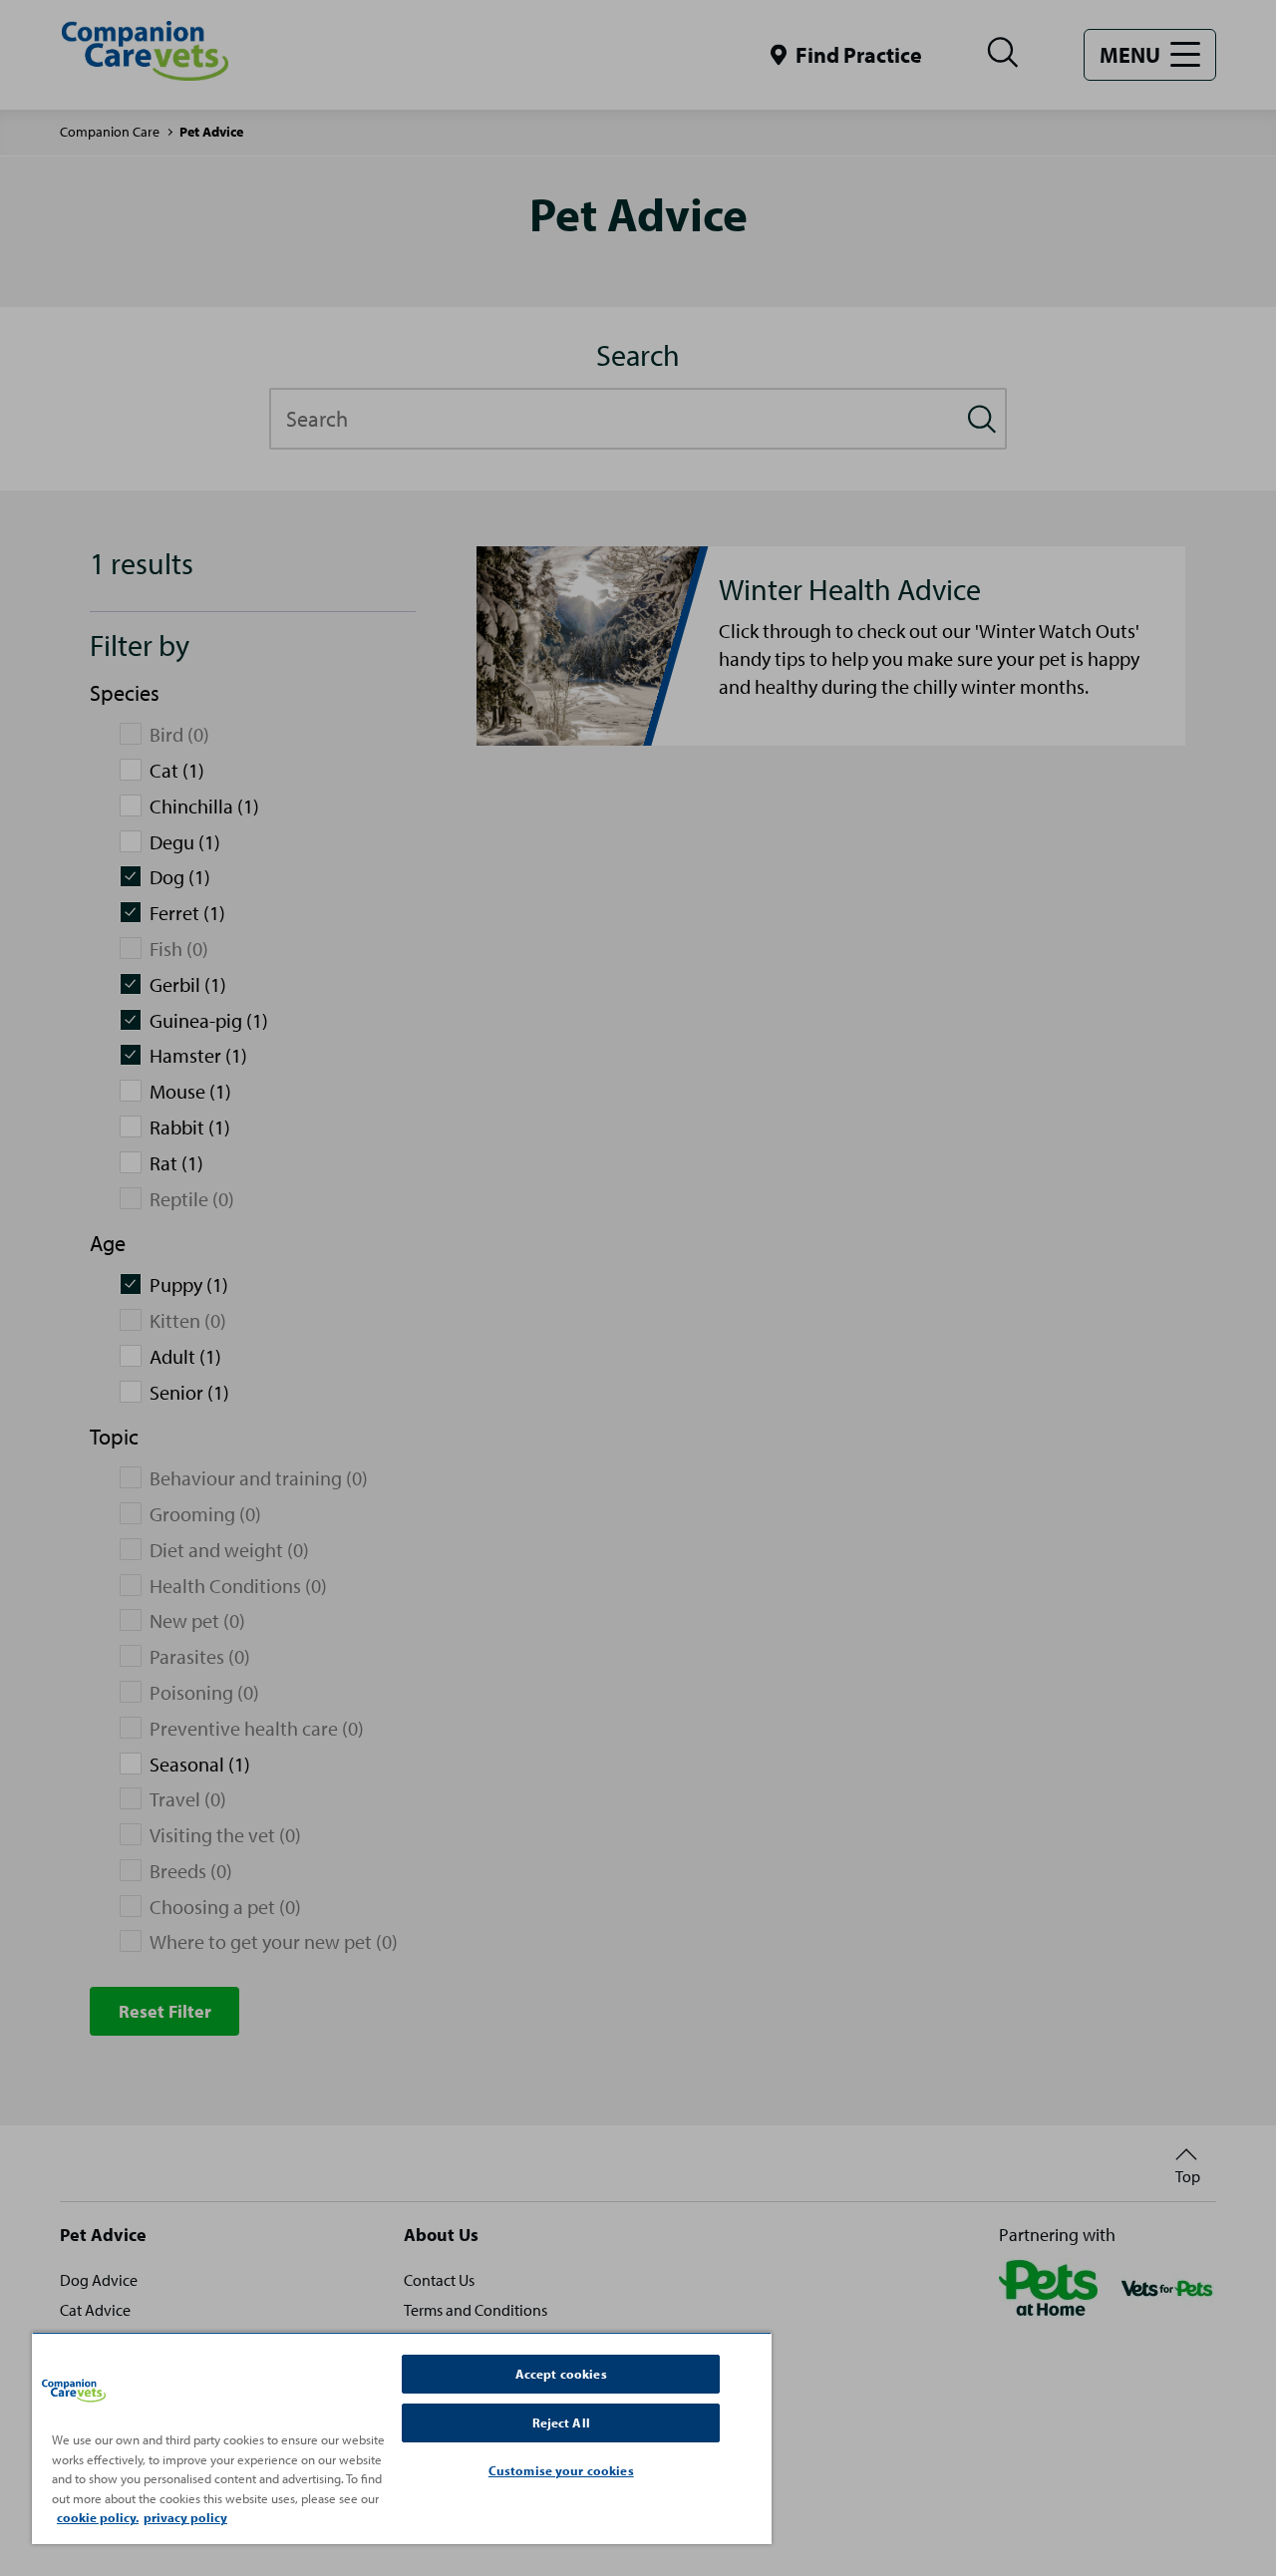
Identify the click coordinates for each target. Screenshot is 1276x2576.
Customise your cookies (561, 2470)
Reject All (561, 2422)
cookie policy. (98, 2517)
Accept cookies (561, 2374)
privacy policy (185, 2517)
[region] (402, 2438)
